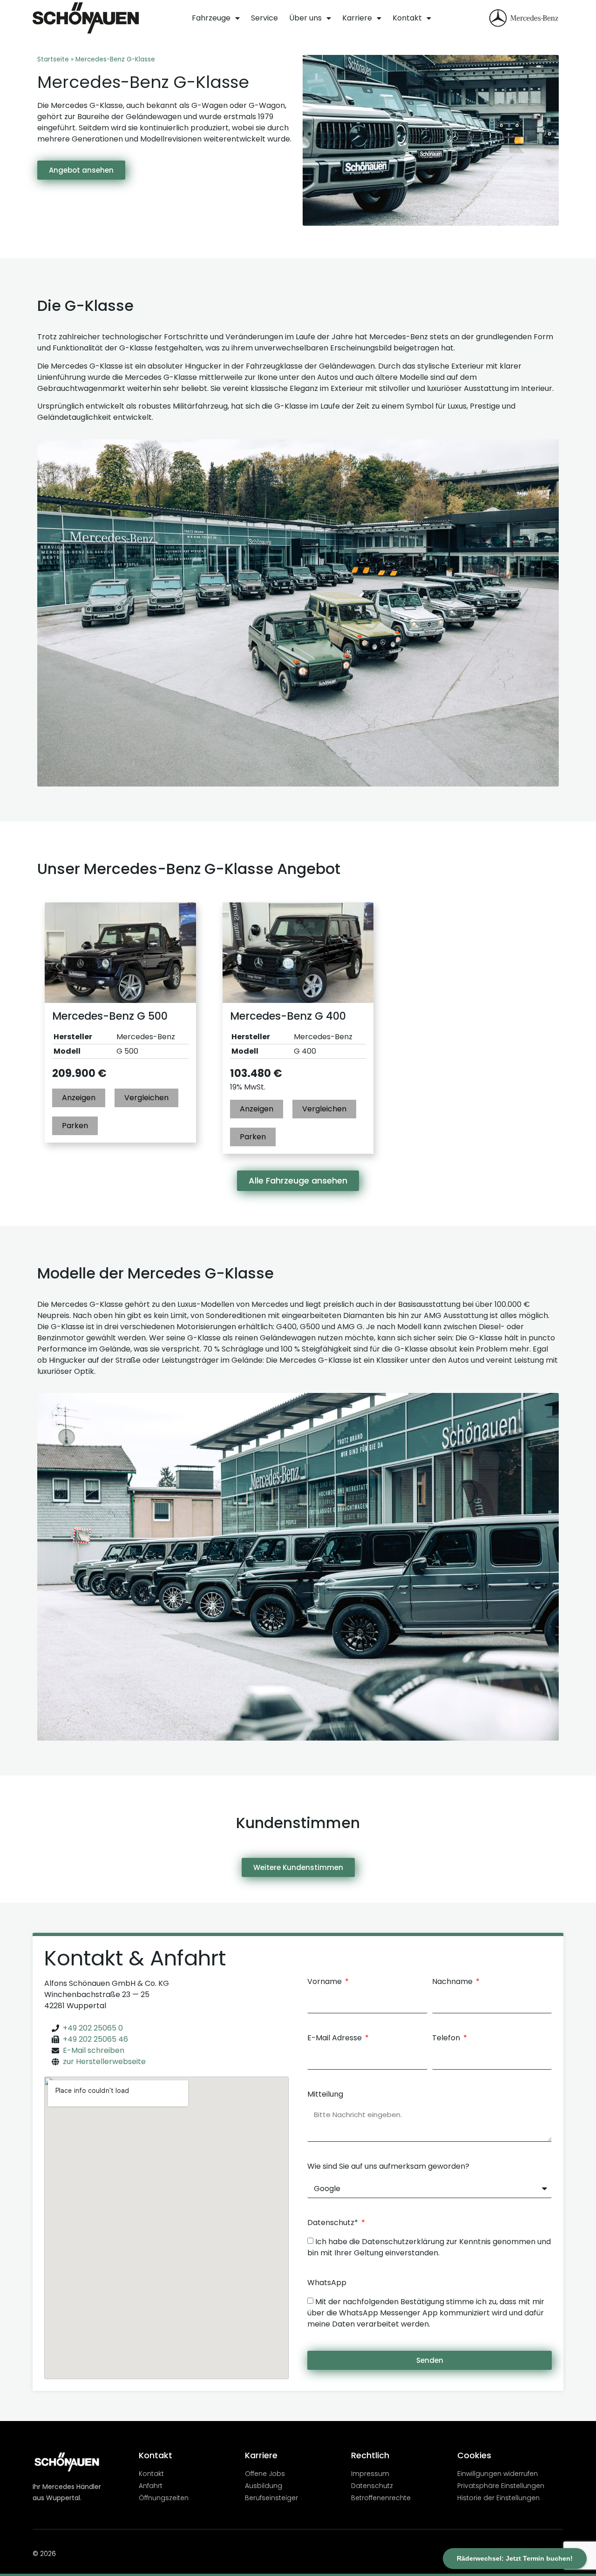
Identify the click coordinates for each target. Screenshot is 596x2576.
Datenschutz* (334, 2223)
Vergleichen (146, 1098)
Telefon (447, 2039)
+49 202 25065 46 (95, 2039)
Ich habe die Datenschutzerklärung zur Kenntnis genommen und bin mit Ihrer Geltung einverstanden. (429, 2247)
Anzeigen (79, 1098)
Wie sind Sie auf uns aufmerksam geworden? (388, 2167)
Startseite (53, 59)
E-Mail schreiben (94, 2050)
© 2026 (44, 2554)
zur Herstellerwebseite (104, 2061)
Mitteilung (325, 2095)
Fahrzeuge (211, 18)
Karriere (357, 18)
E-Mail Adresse (335, 2039)
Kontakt (407, 18)
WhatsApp (327, 2283)
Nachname (453, 1982)
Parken (75, 1126)
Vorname (325, 1982)
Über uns (305, 18)
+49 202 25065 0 (93, 2028)
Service (264, 18)
